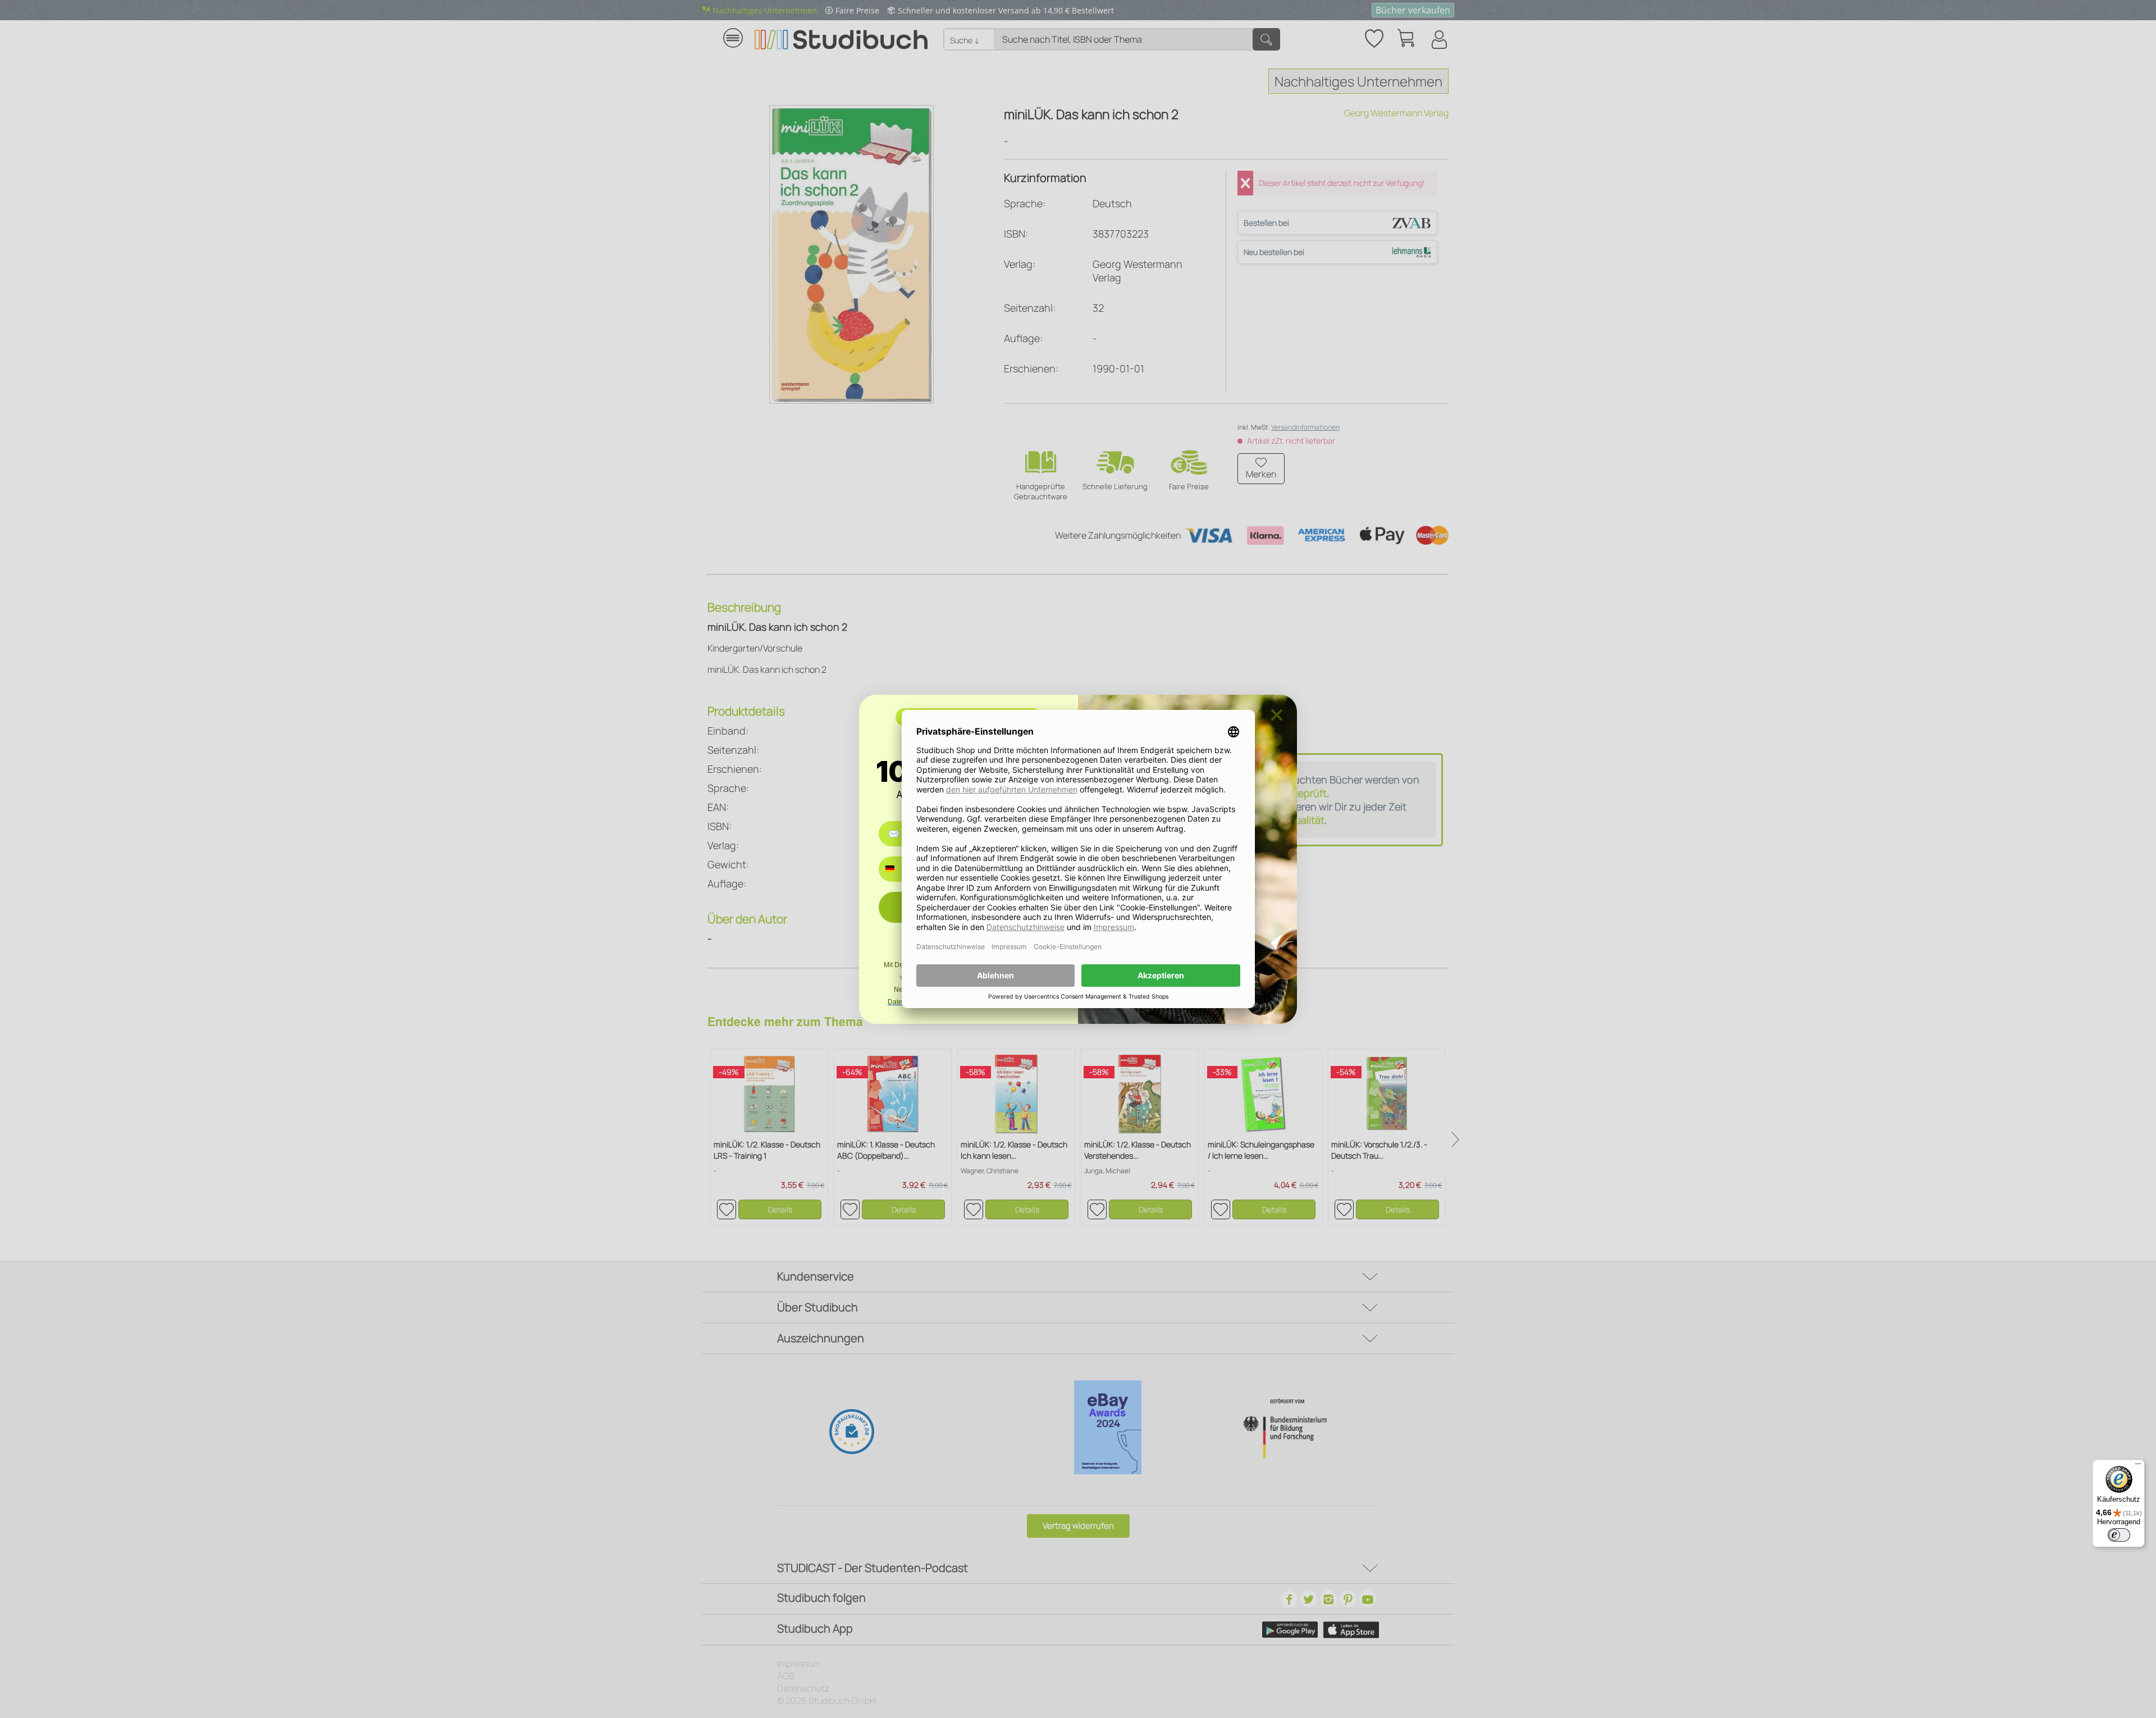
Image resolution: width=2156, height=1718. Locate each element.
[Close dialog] (1277, 715)
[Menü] (2138, 1466)
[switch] (2119, 1535)
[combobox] (898, 869)
